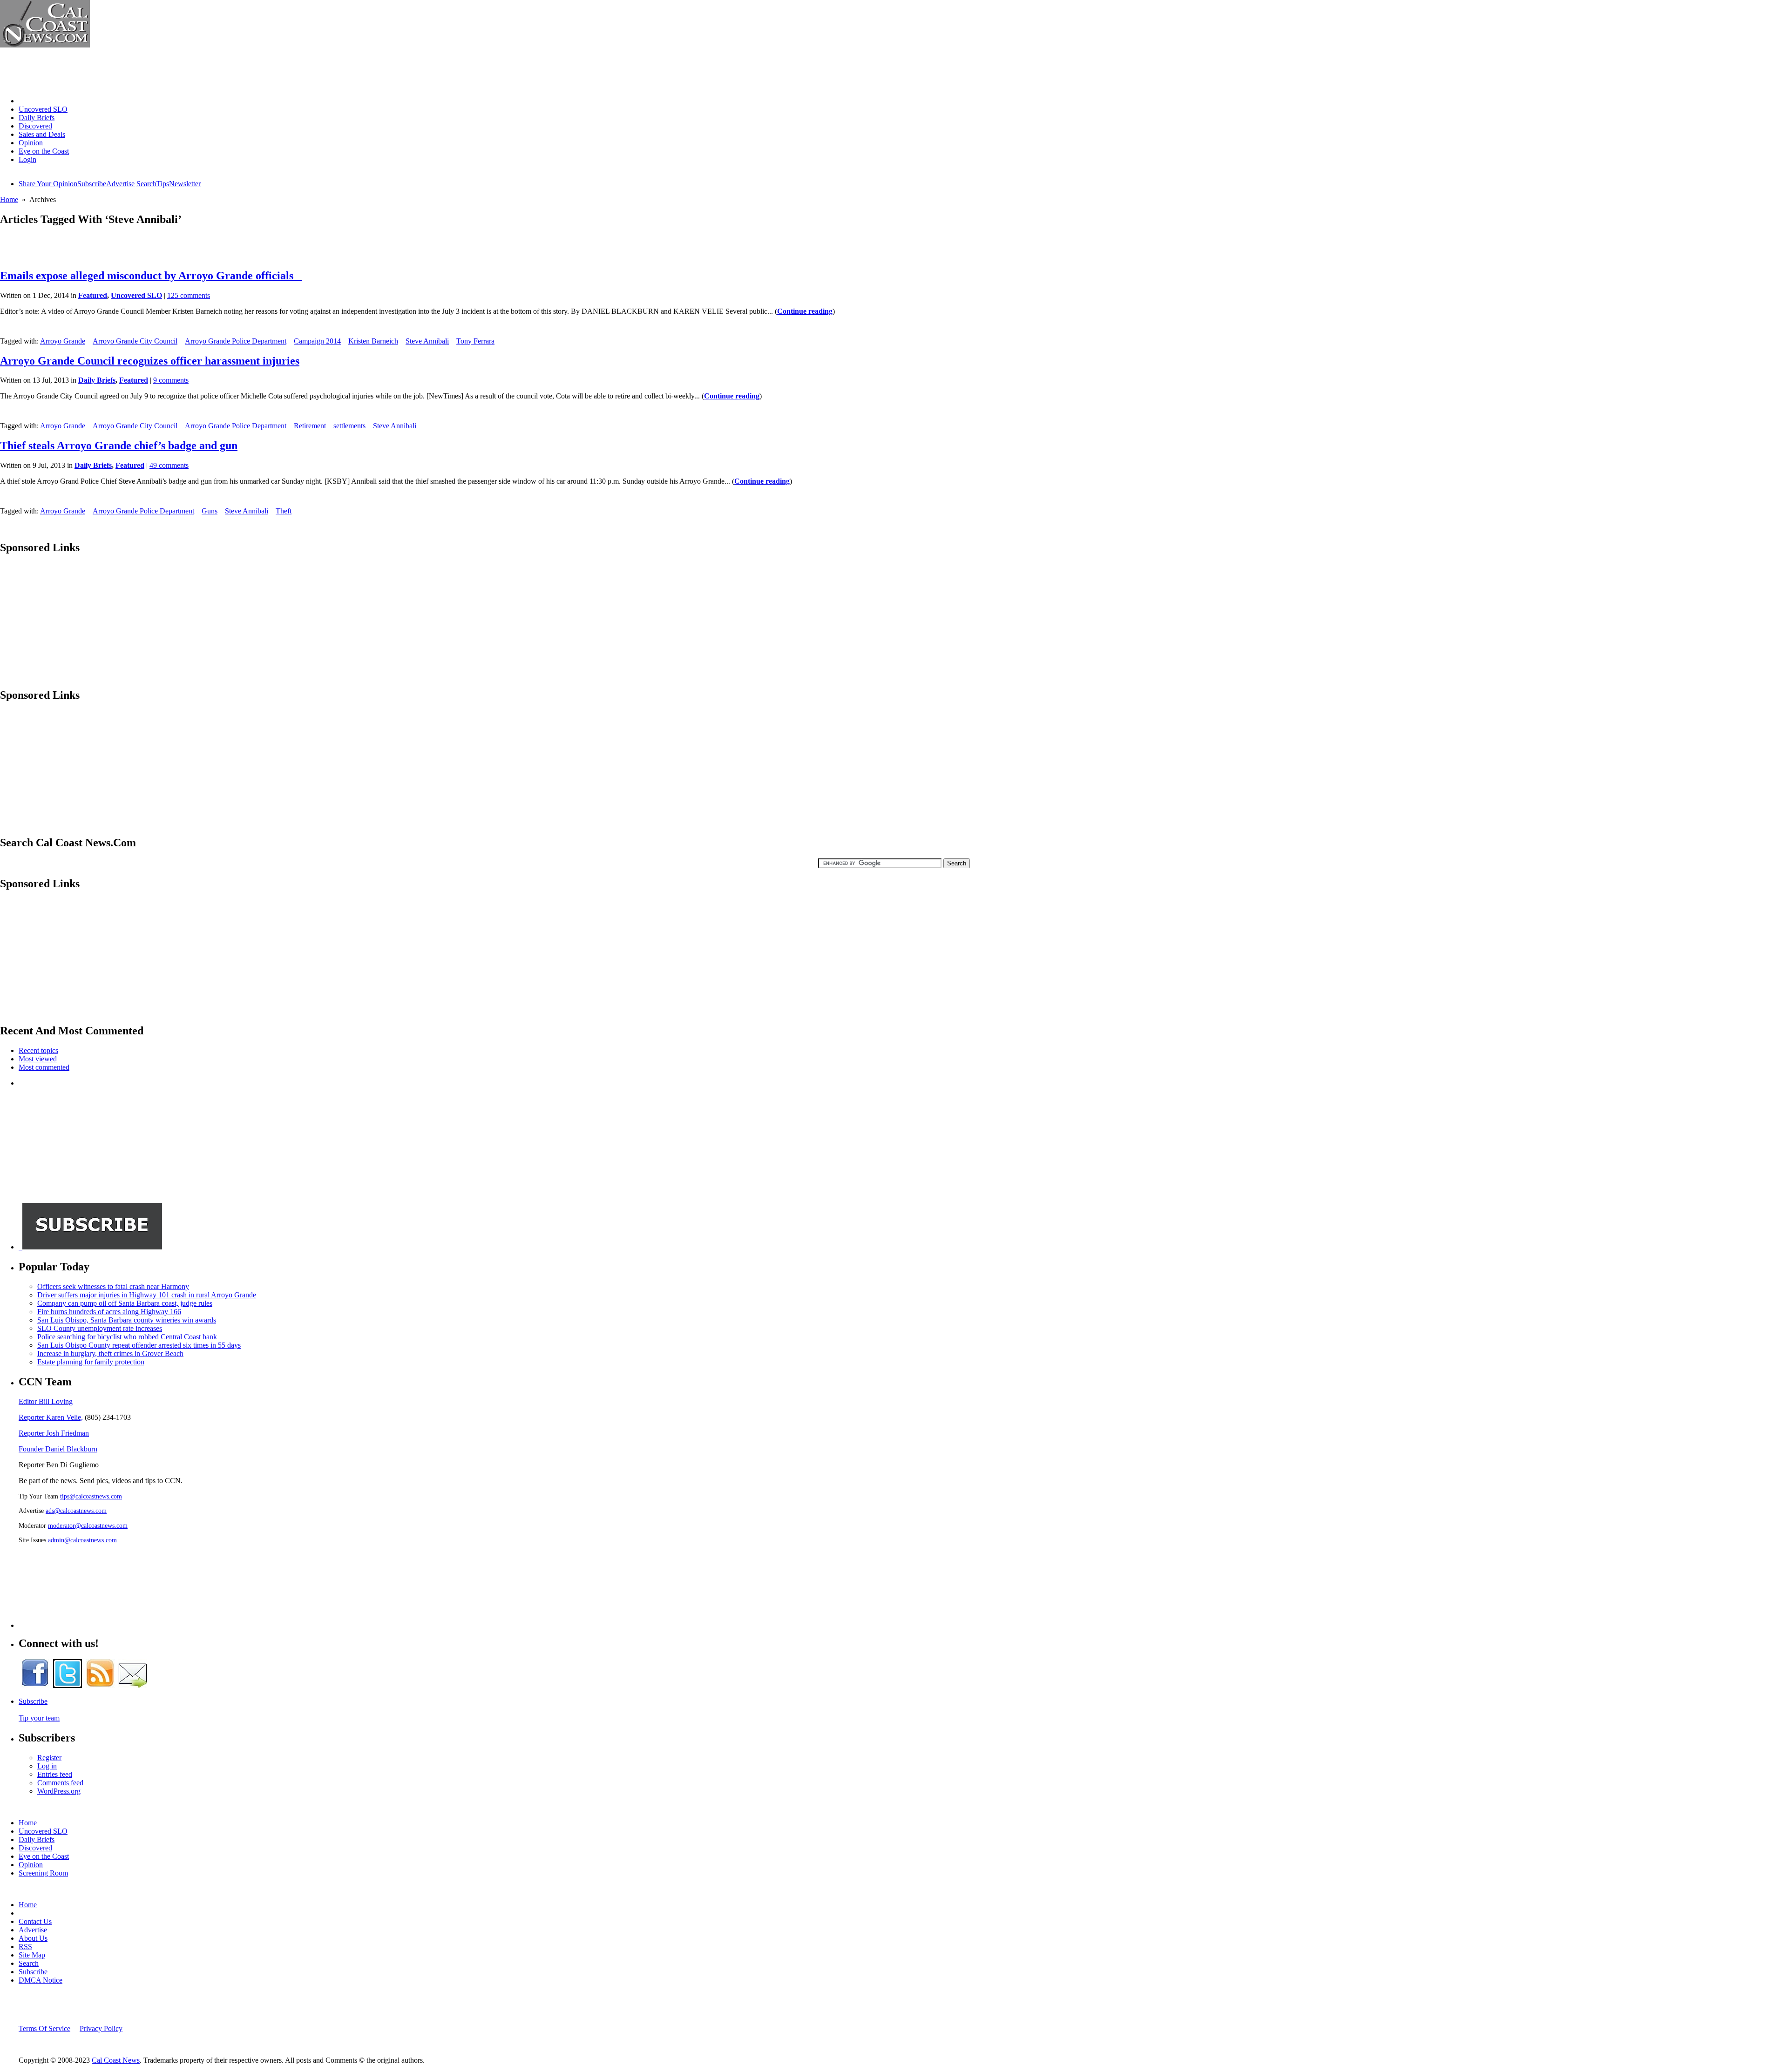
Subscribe (92, 184)
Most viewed (38, 1059)
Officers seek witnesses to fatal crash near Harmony (113, 1286)
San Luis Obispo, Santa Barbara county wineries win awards (127, 1320)
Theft (284, 511)
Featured (93, 295)
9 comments (171, 380)
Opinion (31, 143)
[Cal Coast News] (45, 45)
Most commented (44, 1067)
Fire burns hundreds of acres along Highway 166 (109, 1312)
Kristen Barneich (373, 341)
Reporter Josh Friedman (54, 1433)
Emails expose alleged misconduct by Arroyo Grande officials (151, 276)
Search (146, 184)
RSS (25, 1947)
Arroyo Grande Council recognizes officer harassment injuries (150, 361)
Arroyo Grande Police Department (236, 341)
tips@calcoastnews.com (91, 1496)
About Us (33, 1938)
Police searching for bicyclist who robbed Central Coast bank (127, 1337)
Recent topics (38, 1050)
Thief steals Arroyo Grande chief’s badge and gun (119, 445)
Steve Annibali (427, 341)
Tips (163, 184)
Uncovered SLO (43, 109)
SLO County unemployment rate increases (100, 1328)
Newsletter (185, 184)
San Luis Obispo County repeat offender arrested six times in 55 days (139, 1345)
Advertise (120, 184)
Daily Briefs (37, 118)
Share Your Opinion (48, 184)
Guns (210, 511)
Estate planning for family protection (91, 1362)
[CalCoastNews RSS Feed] (100, 1685)
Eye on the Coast (44, 151)
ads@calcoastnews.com (76, 1511)
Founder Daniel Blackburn (58, 1449)
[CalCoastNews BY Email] (133, 1685)
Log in (47, 1766)
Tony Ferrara (475, 341)
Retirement (310, 426)
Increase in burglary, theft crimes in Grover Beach (110, 1353)
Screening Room (43, 1873)
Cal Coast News (116, 2060)
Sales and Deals (42, 134)
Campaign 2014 (317, 341)
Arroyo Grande (63, 341)
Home (28, 101)
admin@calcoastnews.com (82, 1540)
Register (49, 1758)
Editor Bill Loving (46, 1401)
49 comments (169, 465)
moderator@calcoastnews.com (88, 1525)
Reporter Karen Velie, (51, 1417)
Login (27, 159)
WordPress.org (59, 1791)
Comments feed (60, 1783)
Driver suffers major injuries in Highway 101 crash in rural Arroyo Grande (147, 1295)
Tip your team (39, 1718)
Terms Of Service (44, 2028)
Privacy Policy (101, 2028)
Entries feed (55, 1774)
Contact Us (35, 1921)
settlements (349, 426)
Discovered (35, 126)
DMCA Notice (41, 1980)
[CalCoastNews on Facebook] (35, 1685)
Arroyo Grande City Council (135, 341)
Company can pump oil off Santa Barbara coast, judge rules (125, 1303)
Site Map (32, 1955)
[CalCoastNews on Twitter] (68, 1685)
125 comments (189, 295)
